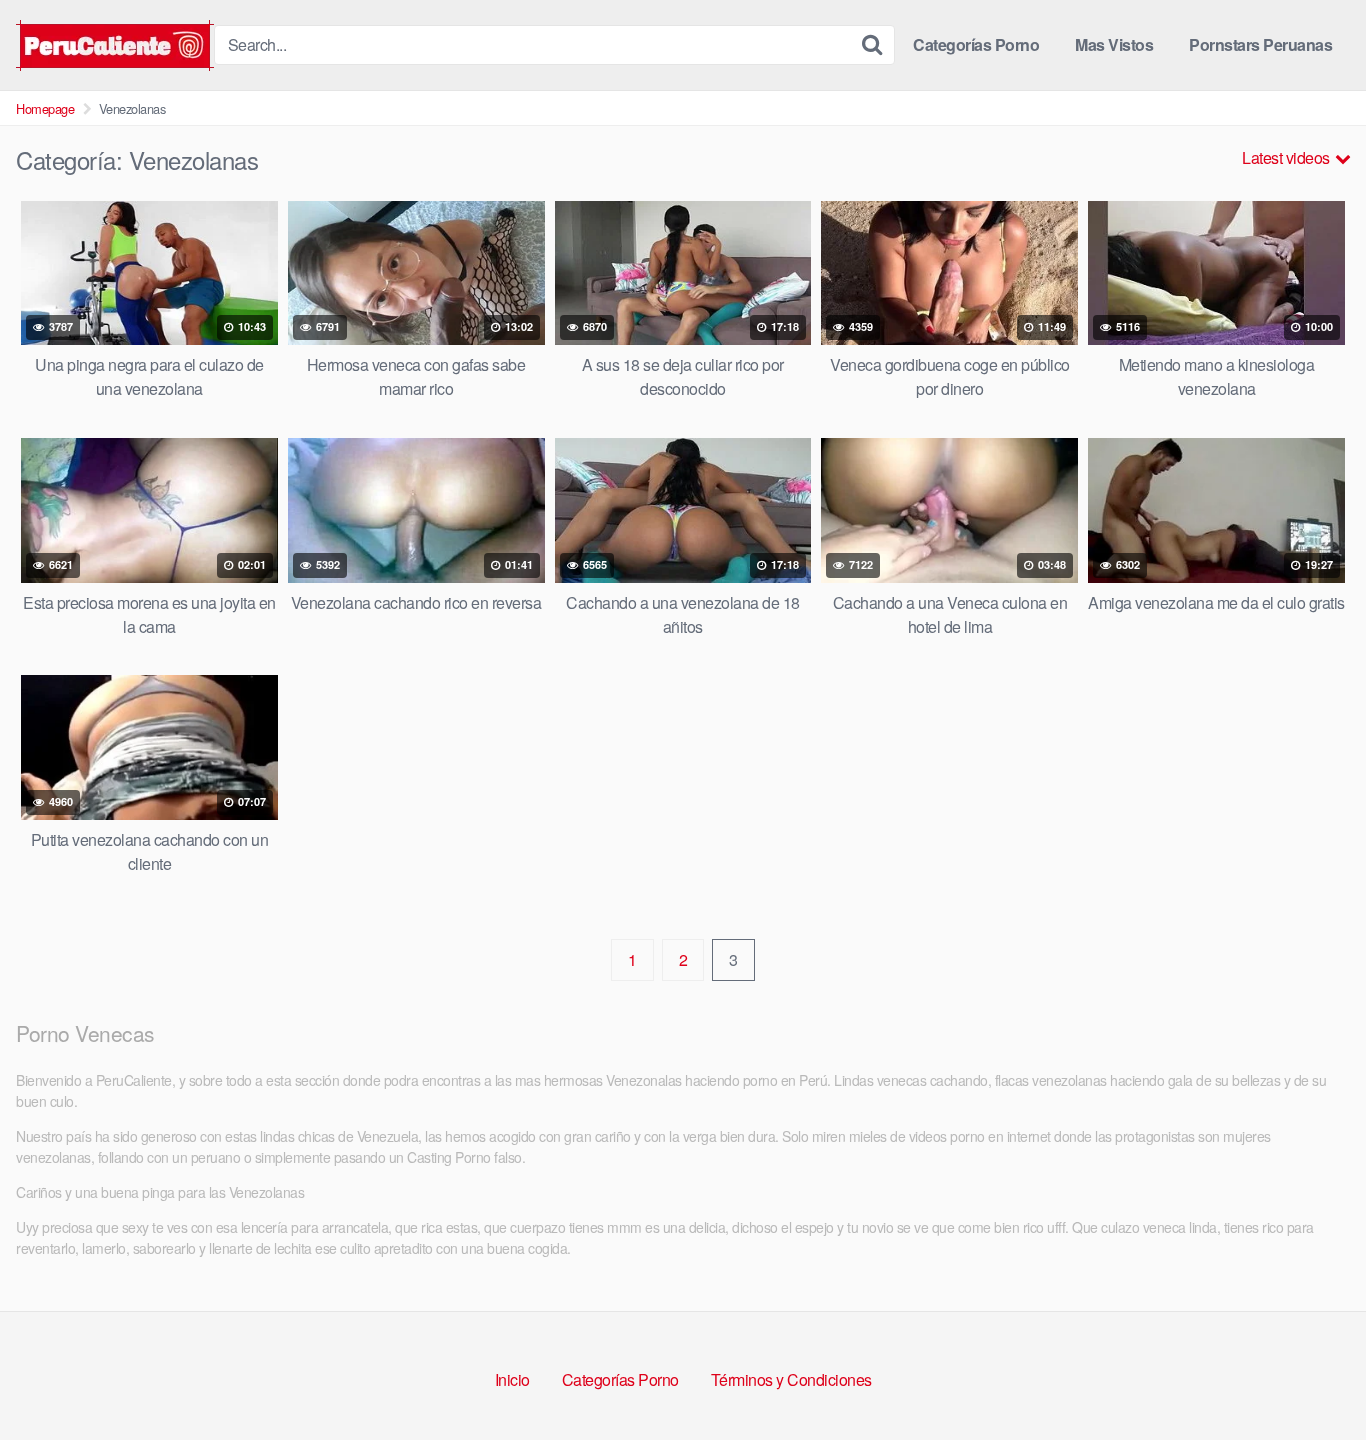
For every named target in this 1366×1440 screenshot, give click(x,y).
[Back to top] (1311, 1376)
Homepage (45, 108)
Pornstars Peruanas (1260, 44)
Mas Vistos (1114, 44)
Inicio (512, 1379)
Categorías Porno (976, 44)
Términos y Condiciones (791, 1379)
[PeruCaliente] (115, 45)
